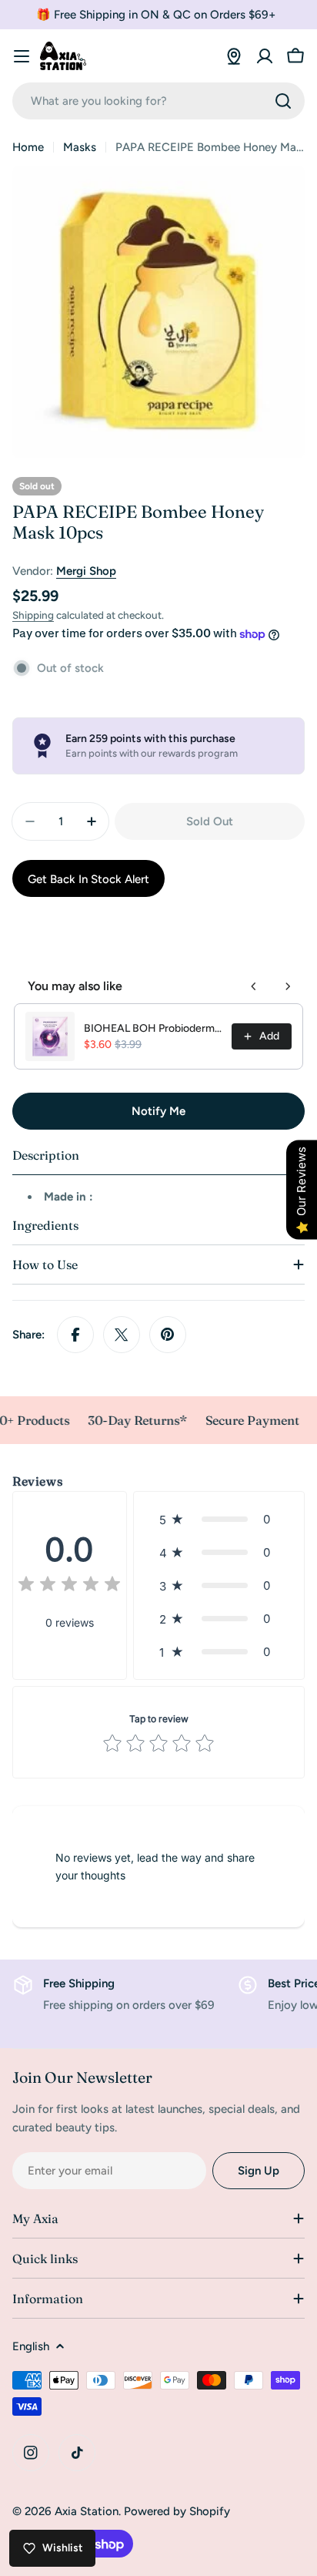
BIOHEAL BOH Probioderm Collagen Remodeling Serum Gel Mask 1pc (153, 1028)
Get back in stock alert (88, 879)
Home (28, 147)
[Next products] (288, 986)
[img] (69, 1586)
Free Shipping (79, 1983)
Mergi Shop (86, 571)
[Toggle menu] (22, 56)
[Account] (265, 56)
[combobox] (158, 101)
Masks (80, 147)
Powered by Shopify (177, 2511)
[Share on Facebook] (75, 1335)
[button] (219, 1519)
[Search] (283, 101)
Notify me (158, 1111)
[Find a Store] (234, 56)
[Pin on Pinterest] (168, 1335)
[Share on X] (122, 1335)
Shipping (33, 615)
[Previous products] (254, 986)
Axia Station (87, 2511)
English (31, 2346)
